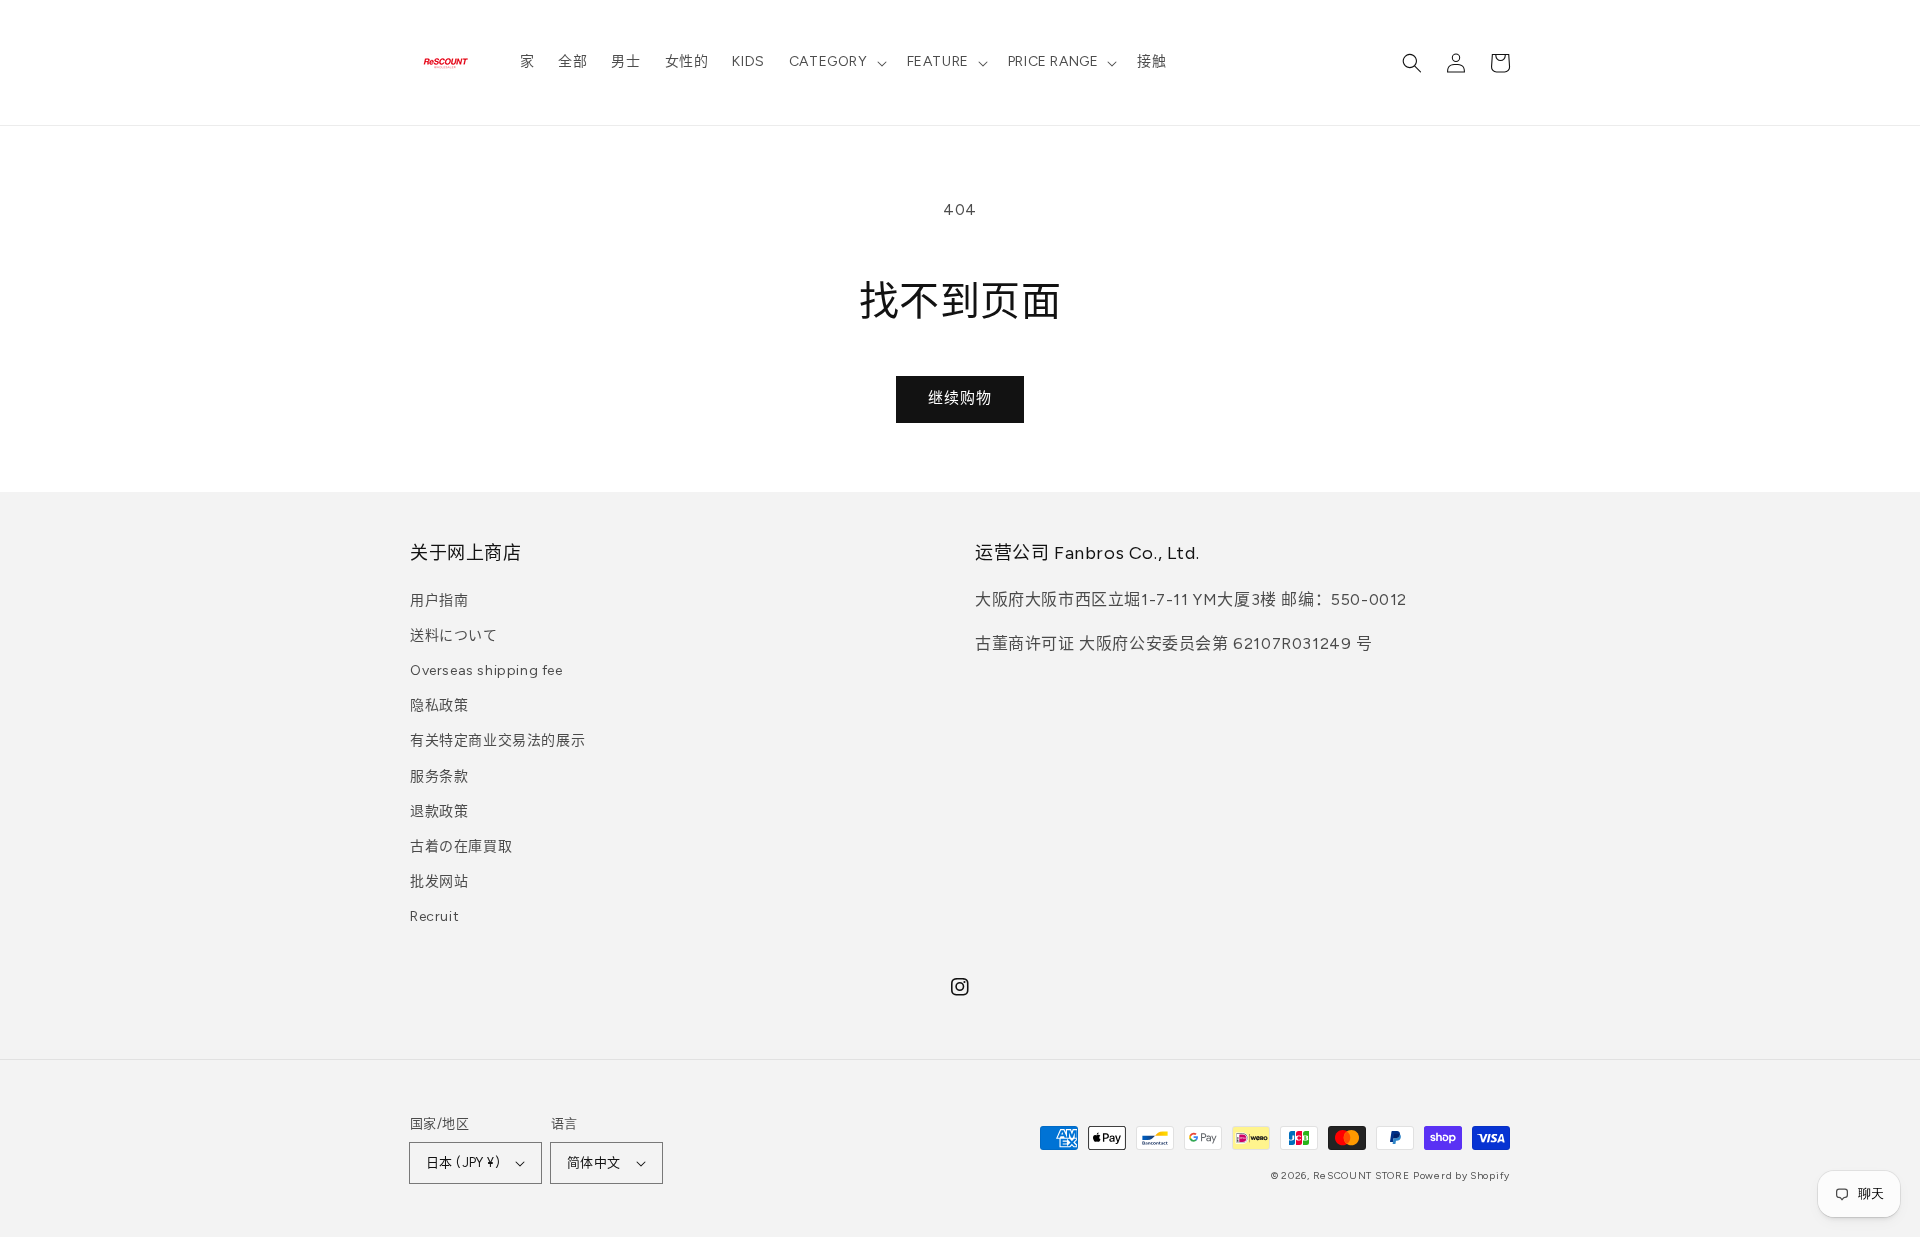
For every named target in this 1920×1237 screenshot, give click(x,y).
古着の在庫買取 (461, 846)
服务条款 (439, 776)
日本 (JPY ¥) (463, 1162)
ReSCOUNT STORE (1361, 1175)
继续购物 (960, 398)
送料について (454, 635)
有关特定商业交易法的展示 (497, 740)
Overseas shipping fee (486, 670)
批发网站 (439, 881)
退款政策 (439, 811)
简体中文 (594, 1162)
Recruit (434, 916)
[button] (836, 62)
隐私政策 (439, 705)
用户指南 (439, 600)
